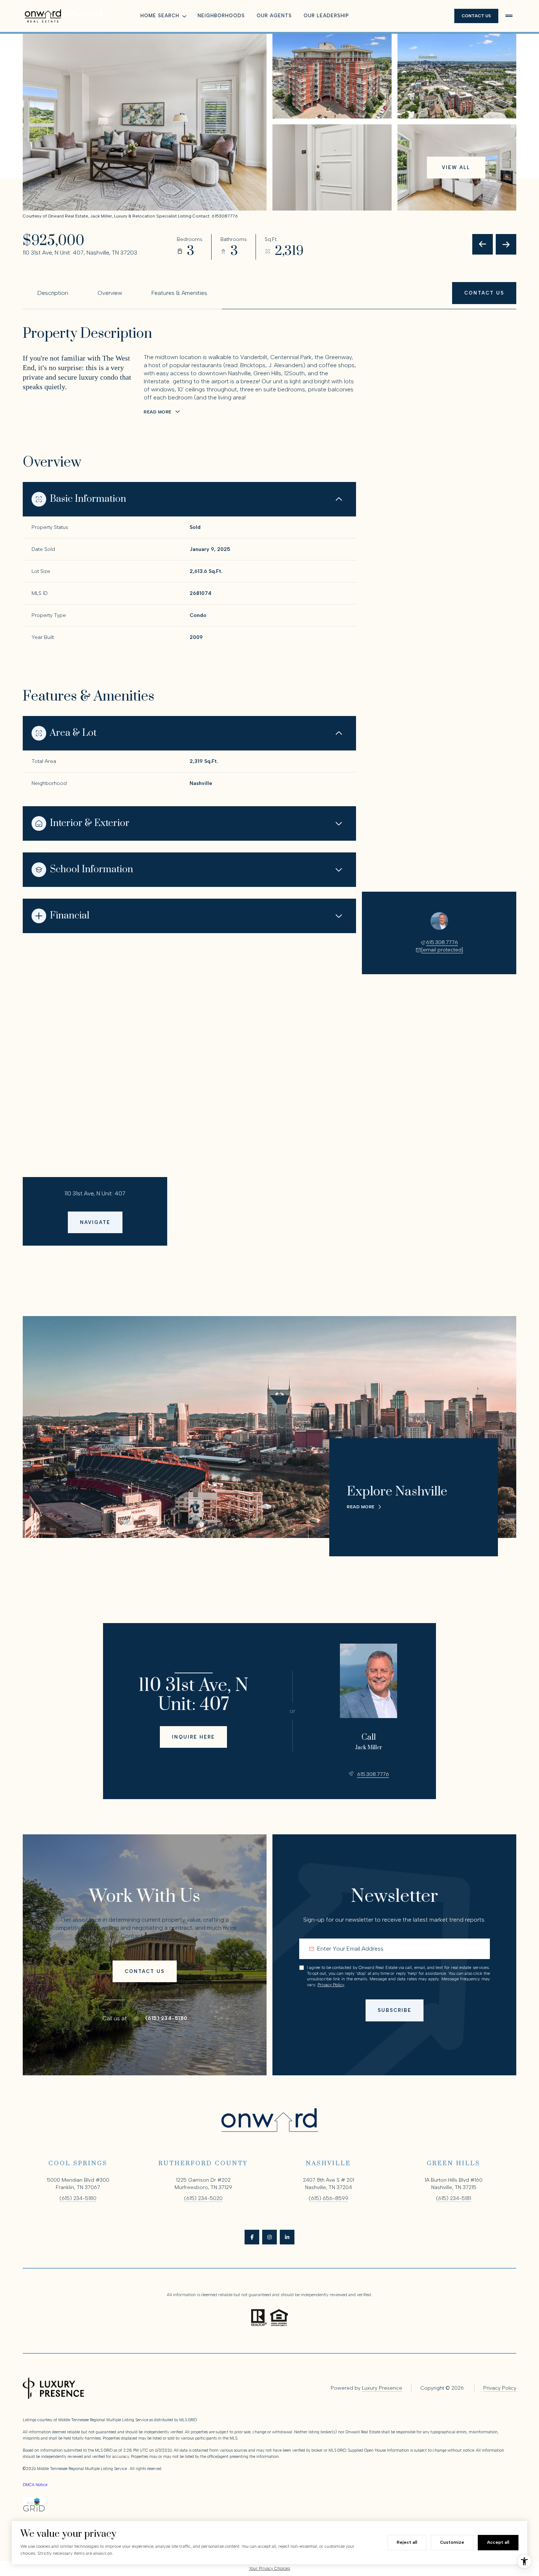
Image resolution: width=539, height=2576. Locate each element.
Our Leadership (326, 16)
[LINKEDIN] (287, 2237)
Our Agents (274, 16)
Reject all (407, 2542)
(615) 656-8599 (329, 2198)
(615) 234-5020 (203, 2198)
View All (456, 167)
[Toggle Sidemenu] (509, 16)
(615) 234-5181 (454, 2198)
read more (361, 1507)
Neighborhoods (221, 16)
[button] (484, 293)
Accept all (498, 2542)
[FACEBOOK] (252, 2237)
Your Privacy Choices (269, 2568)
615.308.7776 (442, 942)
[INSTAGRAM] (269, 2237)
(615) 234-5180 (166, 2018)
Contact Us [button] (476, 16)
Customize (452, 2542)
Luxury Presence (382, 2388)
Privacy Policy (331, 1985)
